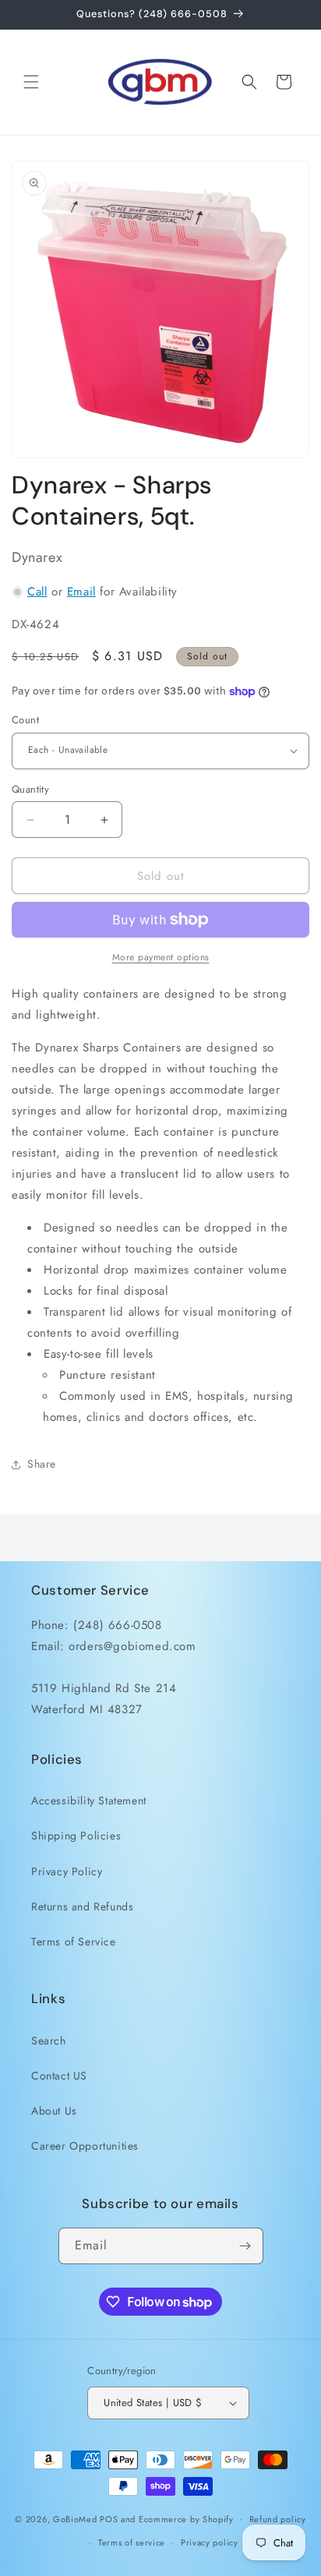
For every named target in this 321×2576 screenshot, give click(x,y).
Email (81, 592)
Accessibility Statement (89, 1800)
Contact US (59, 2076)
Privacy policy (210, 2542)
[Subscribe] (245, 2246)
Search (49, 2041)
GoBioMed (75, 2518)
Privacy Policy (67, 1871)
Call (37, 592)
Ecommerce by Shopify (186, 2518)
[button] (31, 82)
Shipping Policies (76, 1836)
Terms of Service (74, 1942)
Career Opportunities (85, 2146)
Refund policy (278, 2519)
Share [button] (42, 1464)
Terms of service (132, 2542)
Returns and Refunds (82, 1906)
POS (109, 2518)
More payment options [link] (161, 957)
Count (25, 720)
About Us (54, 2111)
